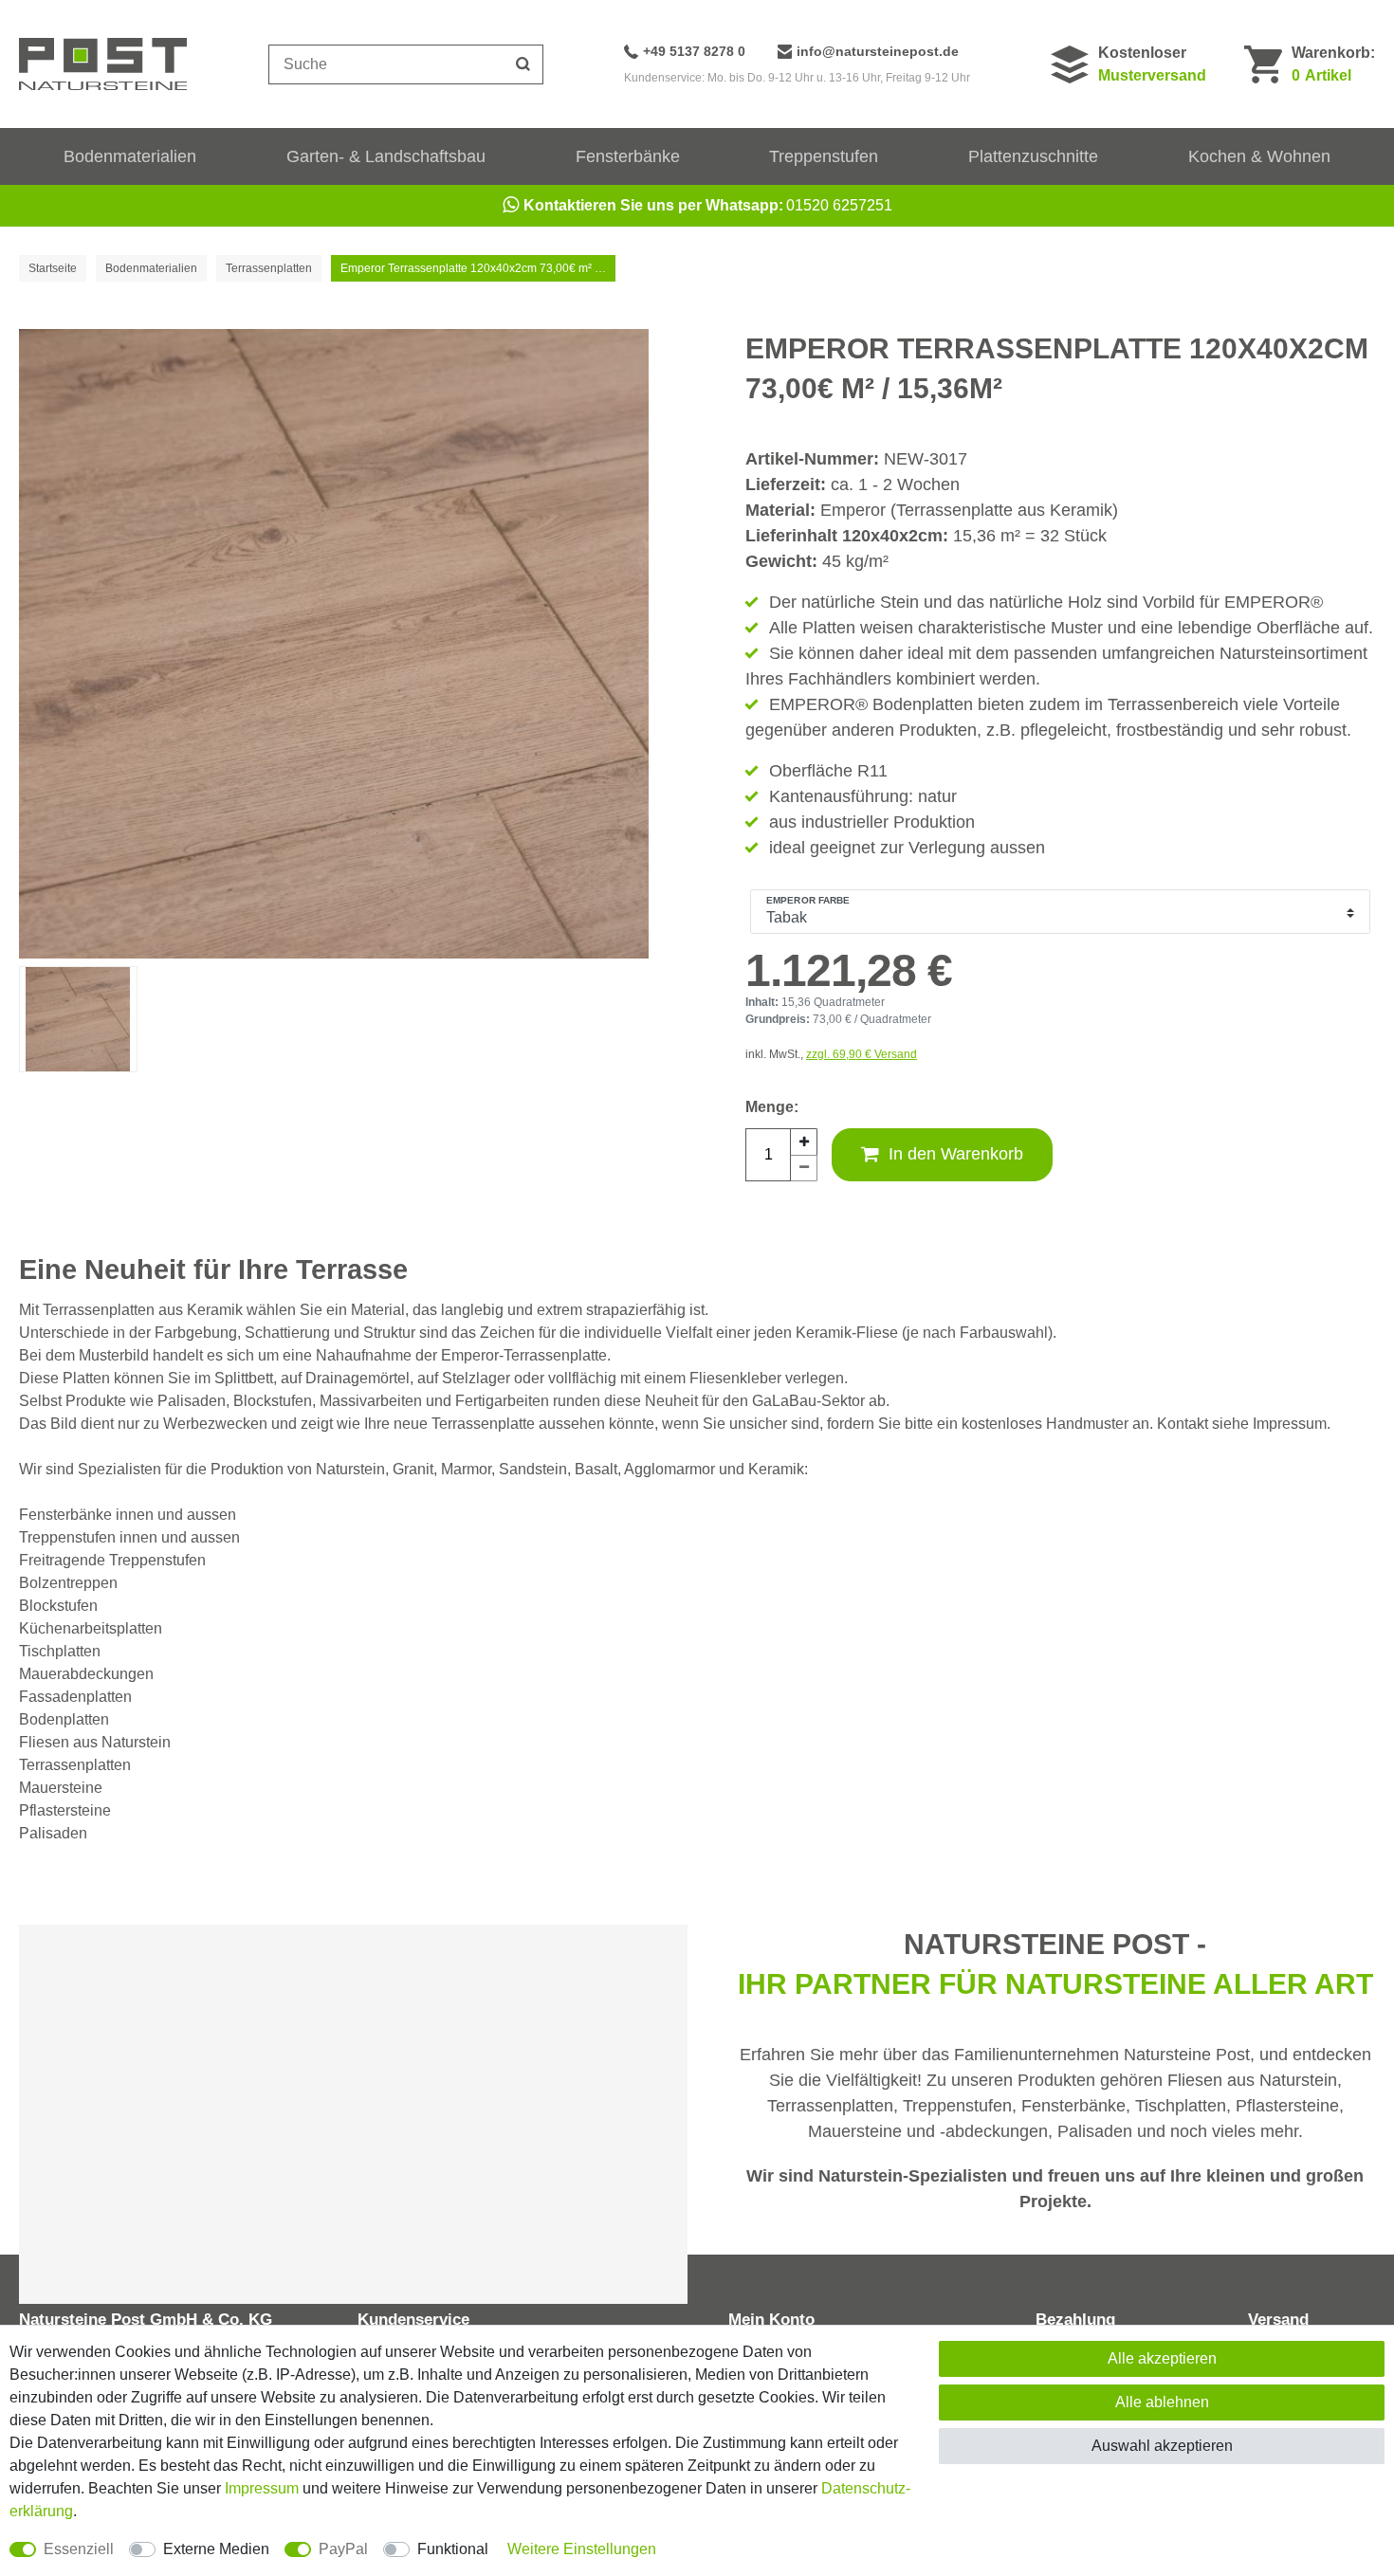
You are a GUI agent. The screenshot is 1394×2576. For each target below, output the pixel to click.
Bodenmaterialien (130, 156)
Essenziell (79, 2549)
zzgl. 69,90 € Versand (862, 1054)
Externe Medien (216, 2549)
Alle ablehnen (1162, 2402)
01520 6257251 (708, 205)
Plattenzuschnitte (1033, 156)
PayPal (343, 2549)
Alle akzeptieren (1162, 2358)
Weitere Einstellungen (582, 2549)
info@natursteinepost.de (878, 51)
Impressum (262, 2488)
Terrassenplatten (269, 268)
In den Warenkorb (956, 1154)
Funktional (453, 2549)
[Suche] (523, 64)
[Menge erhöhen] (804, 1142)
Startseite (53, 268)
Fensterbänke (628, 156)
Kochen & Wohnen (1259, 156)
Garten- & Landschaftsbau (386, 156)
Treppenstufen (824, 156)
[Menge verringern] (804, 1168)
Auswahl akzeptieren (1162, 2446)
